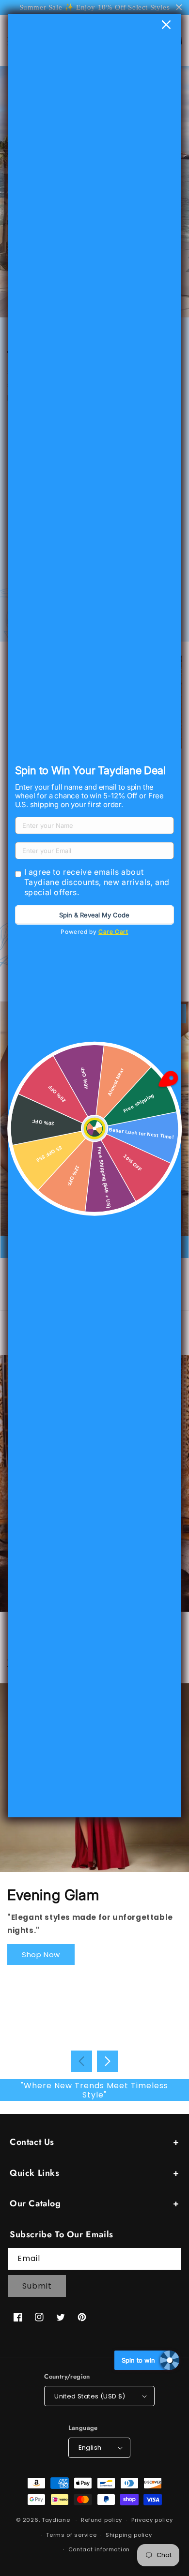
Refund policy (102, 2520)
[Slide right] (108, 2061)
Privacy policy (152, 2520)
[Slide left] (81, 2061)
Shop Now (41, 1954)
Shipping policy (129, 2535)
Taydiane (57, 2520)
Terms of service (71, 2535)
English (90, 2448)
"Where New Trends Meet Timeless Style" (94, 2090)
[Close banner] (179, 7)
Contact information (99, 2549)
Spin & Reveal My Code (94, 915)
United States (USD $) (90, 2396)
